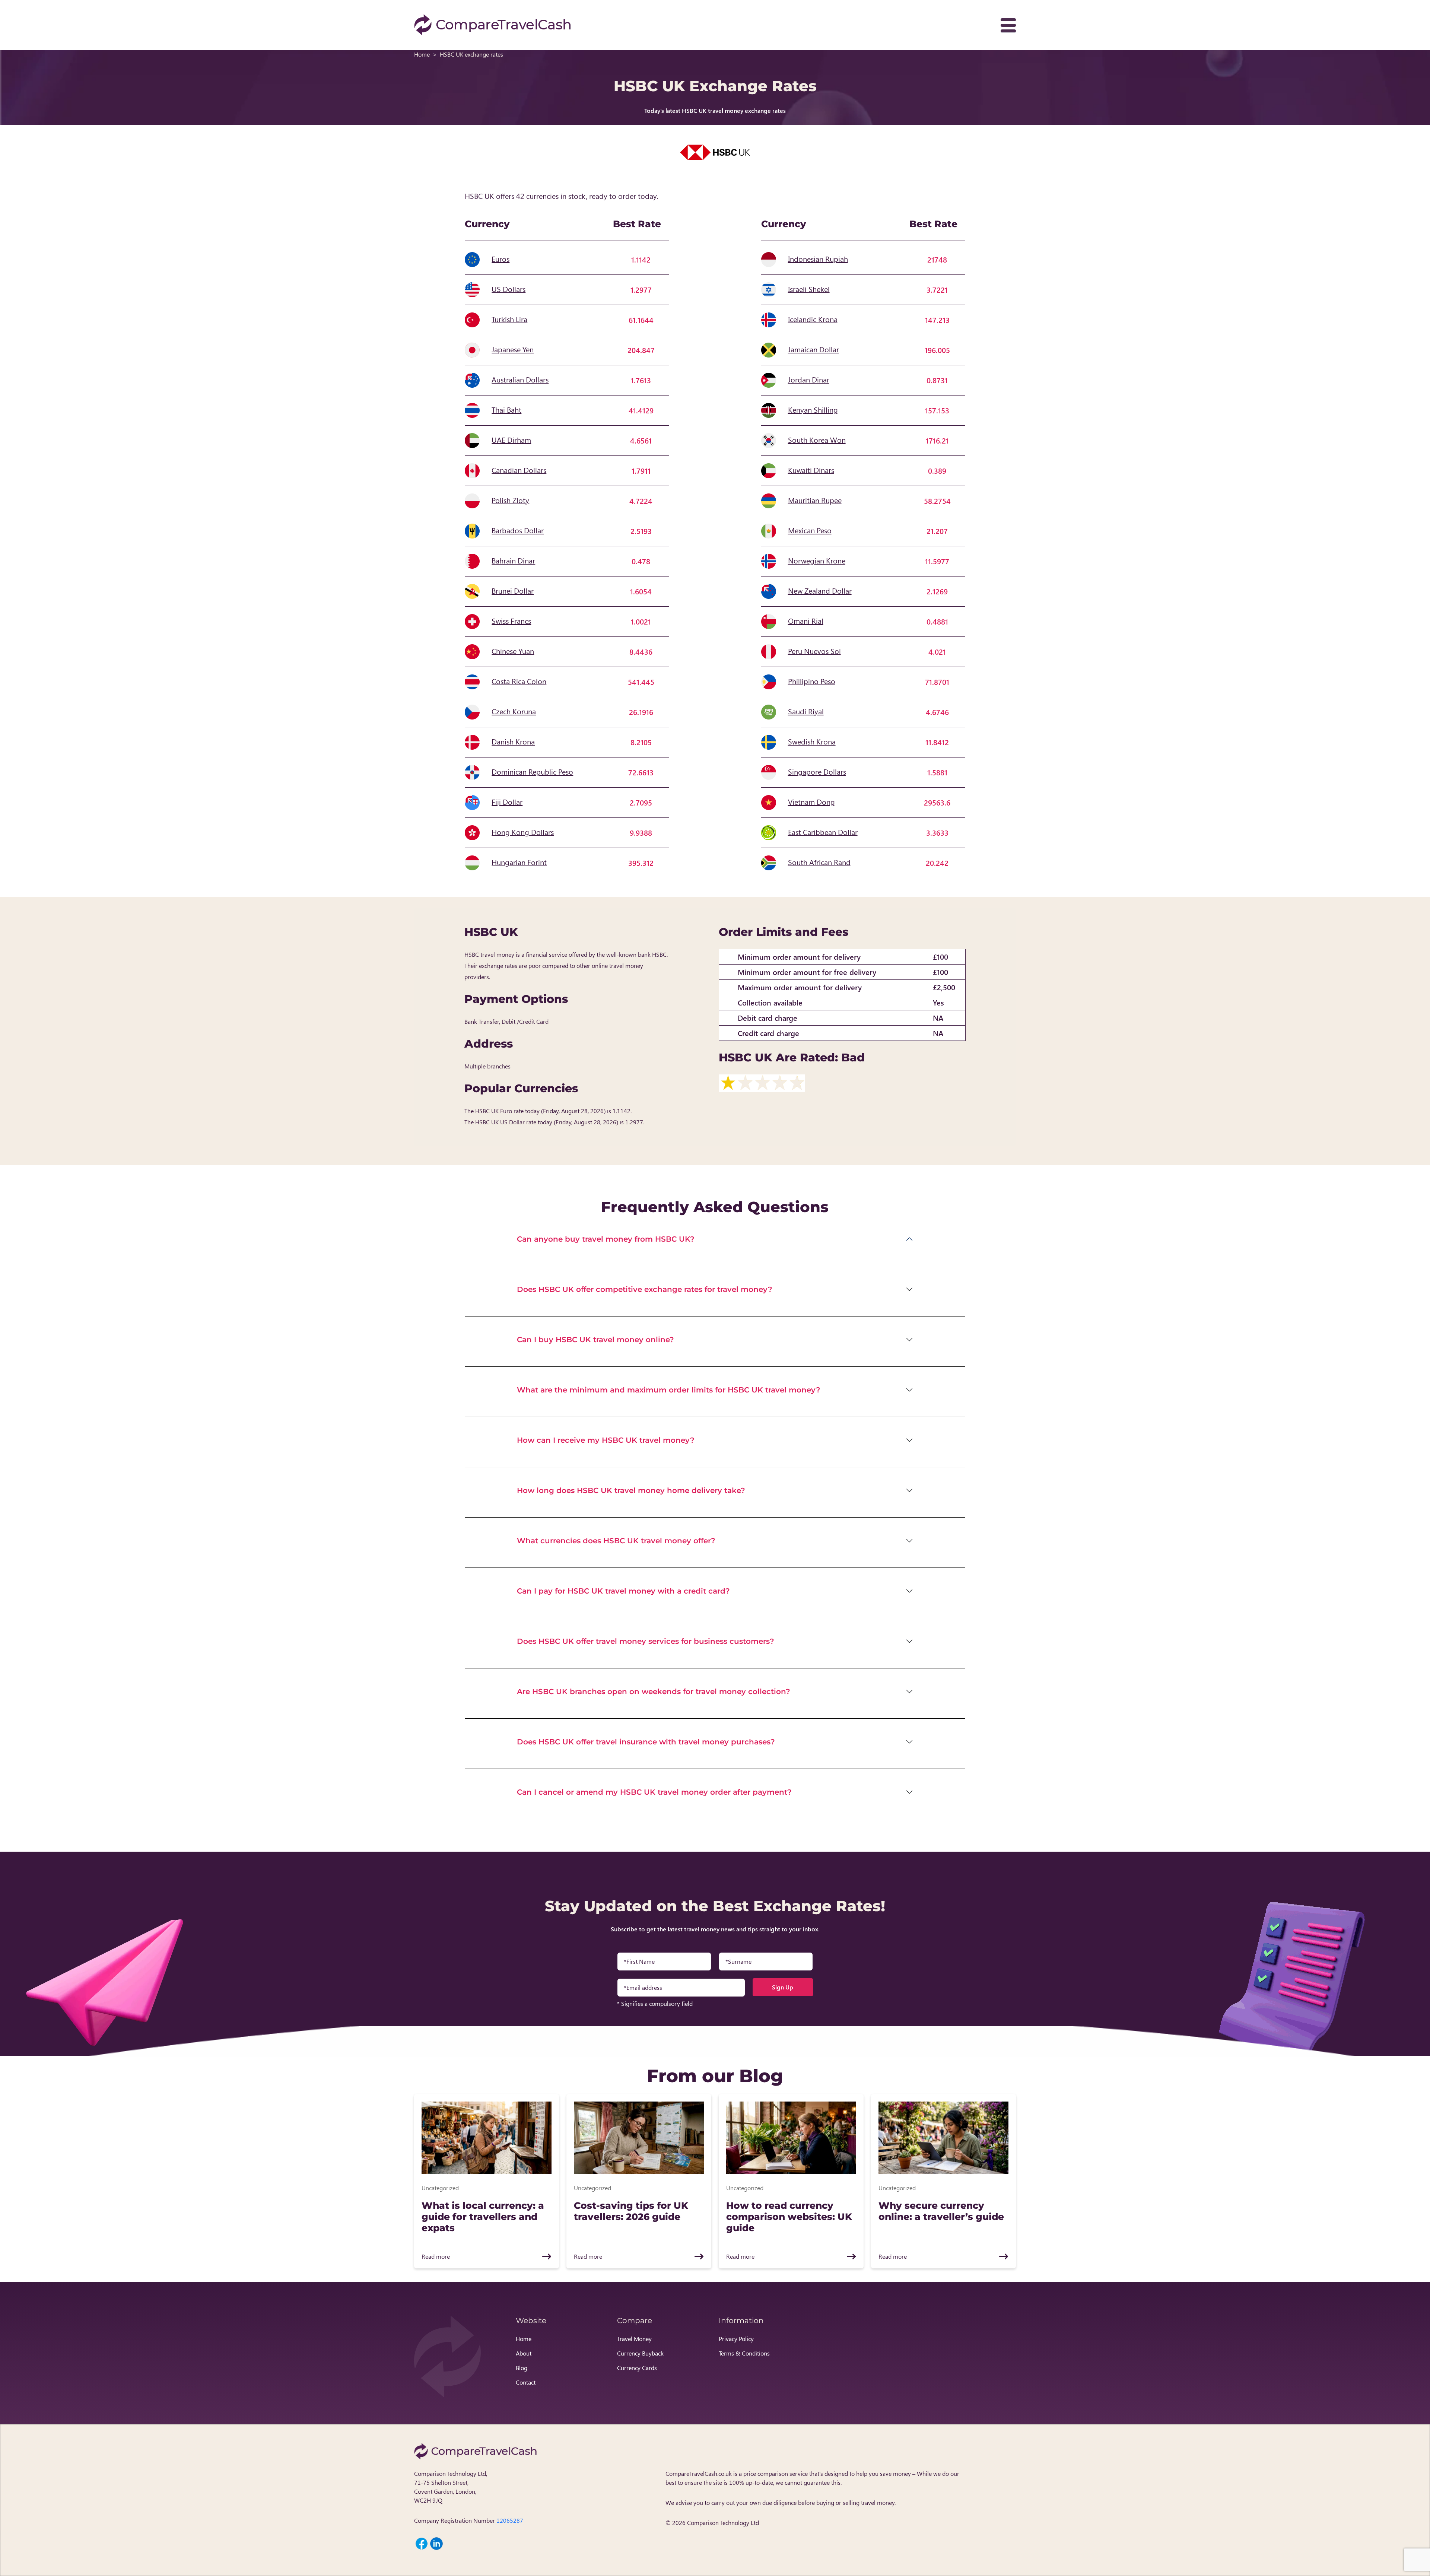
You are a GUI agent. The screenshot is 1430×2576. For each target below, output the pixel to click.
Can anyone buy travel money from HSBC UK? (606, 1239)
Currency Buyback (640, 2353)
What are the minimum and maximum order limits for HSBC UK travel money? (669, 1390)
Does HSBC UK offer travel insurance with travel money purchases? (646, 1742)
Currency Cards (637, 2368)
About (524, 2353)
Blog (522, 2368)
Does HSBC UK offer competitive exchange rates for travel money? (645, 1289)
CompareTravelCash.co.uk (699, 2473)
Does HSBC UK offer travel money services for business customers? (646, 1641)
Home (422, 54)
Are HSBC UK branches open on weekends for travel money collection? (654, 1692)
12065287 (510, 2520)
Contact (526, 2382)
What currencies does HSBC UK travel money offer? (616, 1541)
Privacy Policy (736, 2339)
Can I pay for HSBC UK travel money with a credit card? (623, 1591)
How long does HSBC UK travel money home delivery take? (631, 1490)
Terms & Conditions (744, 2353)
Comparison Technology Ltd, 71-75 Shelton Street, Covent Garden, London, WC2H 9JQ (451, 2487)
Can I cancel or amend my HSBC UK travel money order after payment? (654, 1792)
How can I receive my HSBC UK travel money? (606, 1440)
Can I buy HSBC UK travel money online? (595, 1340)
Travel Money (634, 2339)
